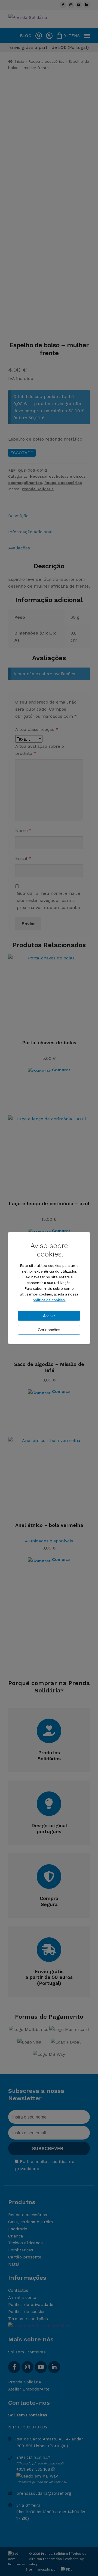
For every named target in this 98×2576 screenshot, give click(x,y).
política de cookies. (49, 1300)
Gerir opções (49, 1330)
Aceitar (49, 1316)
